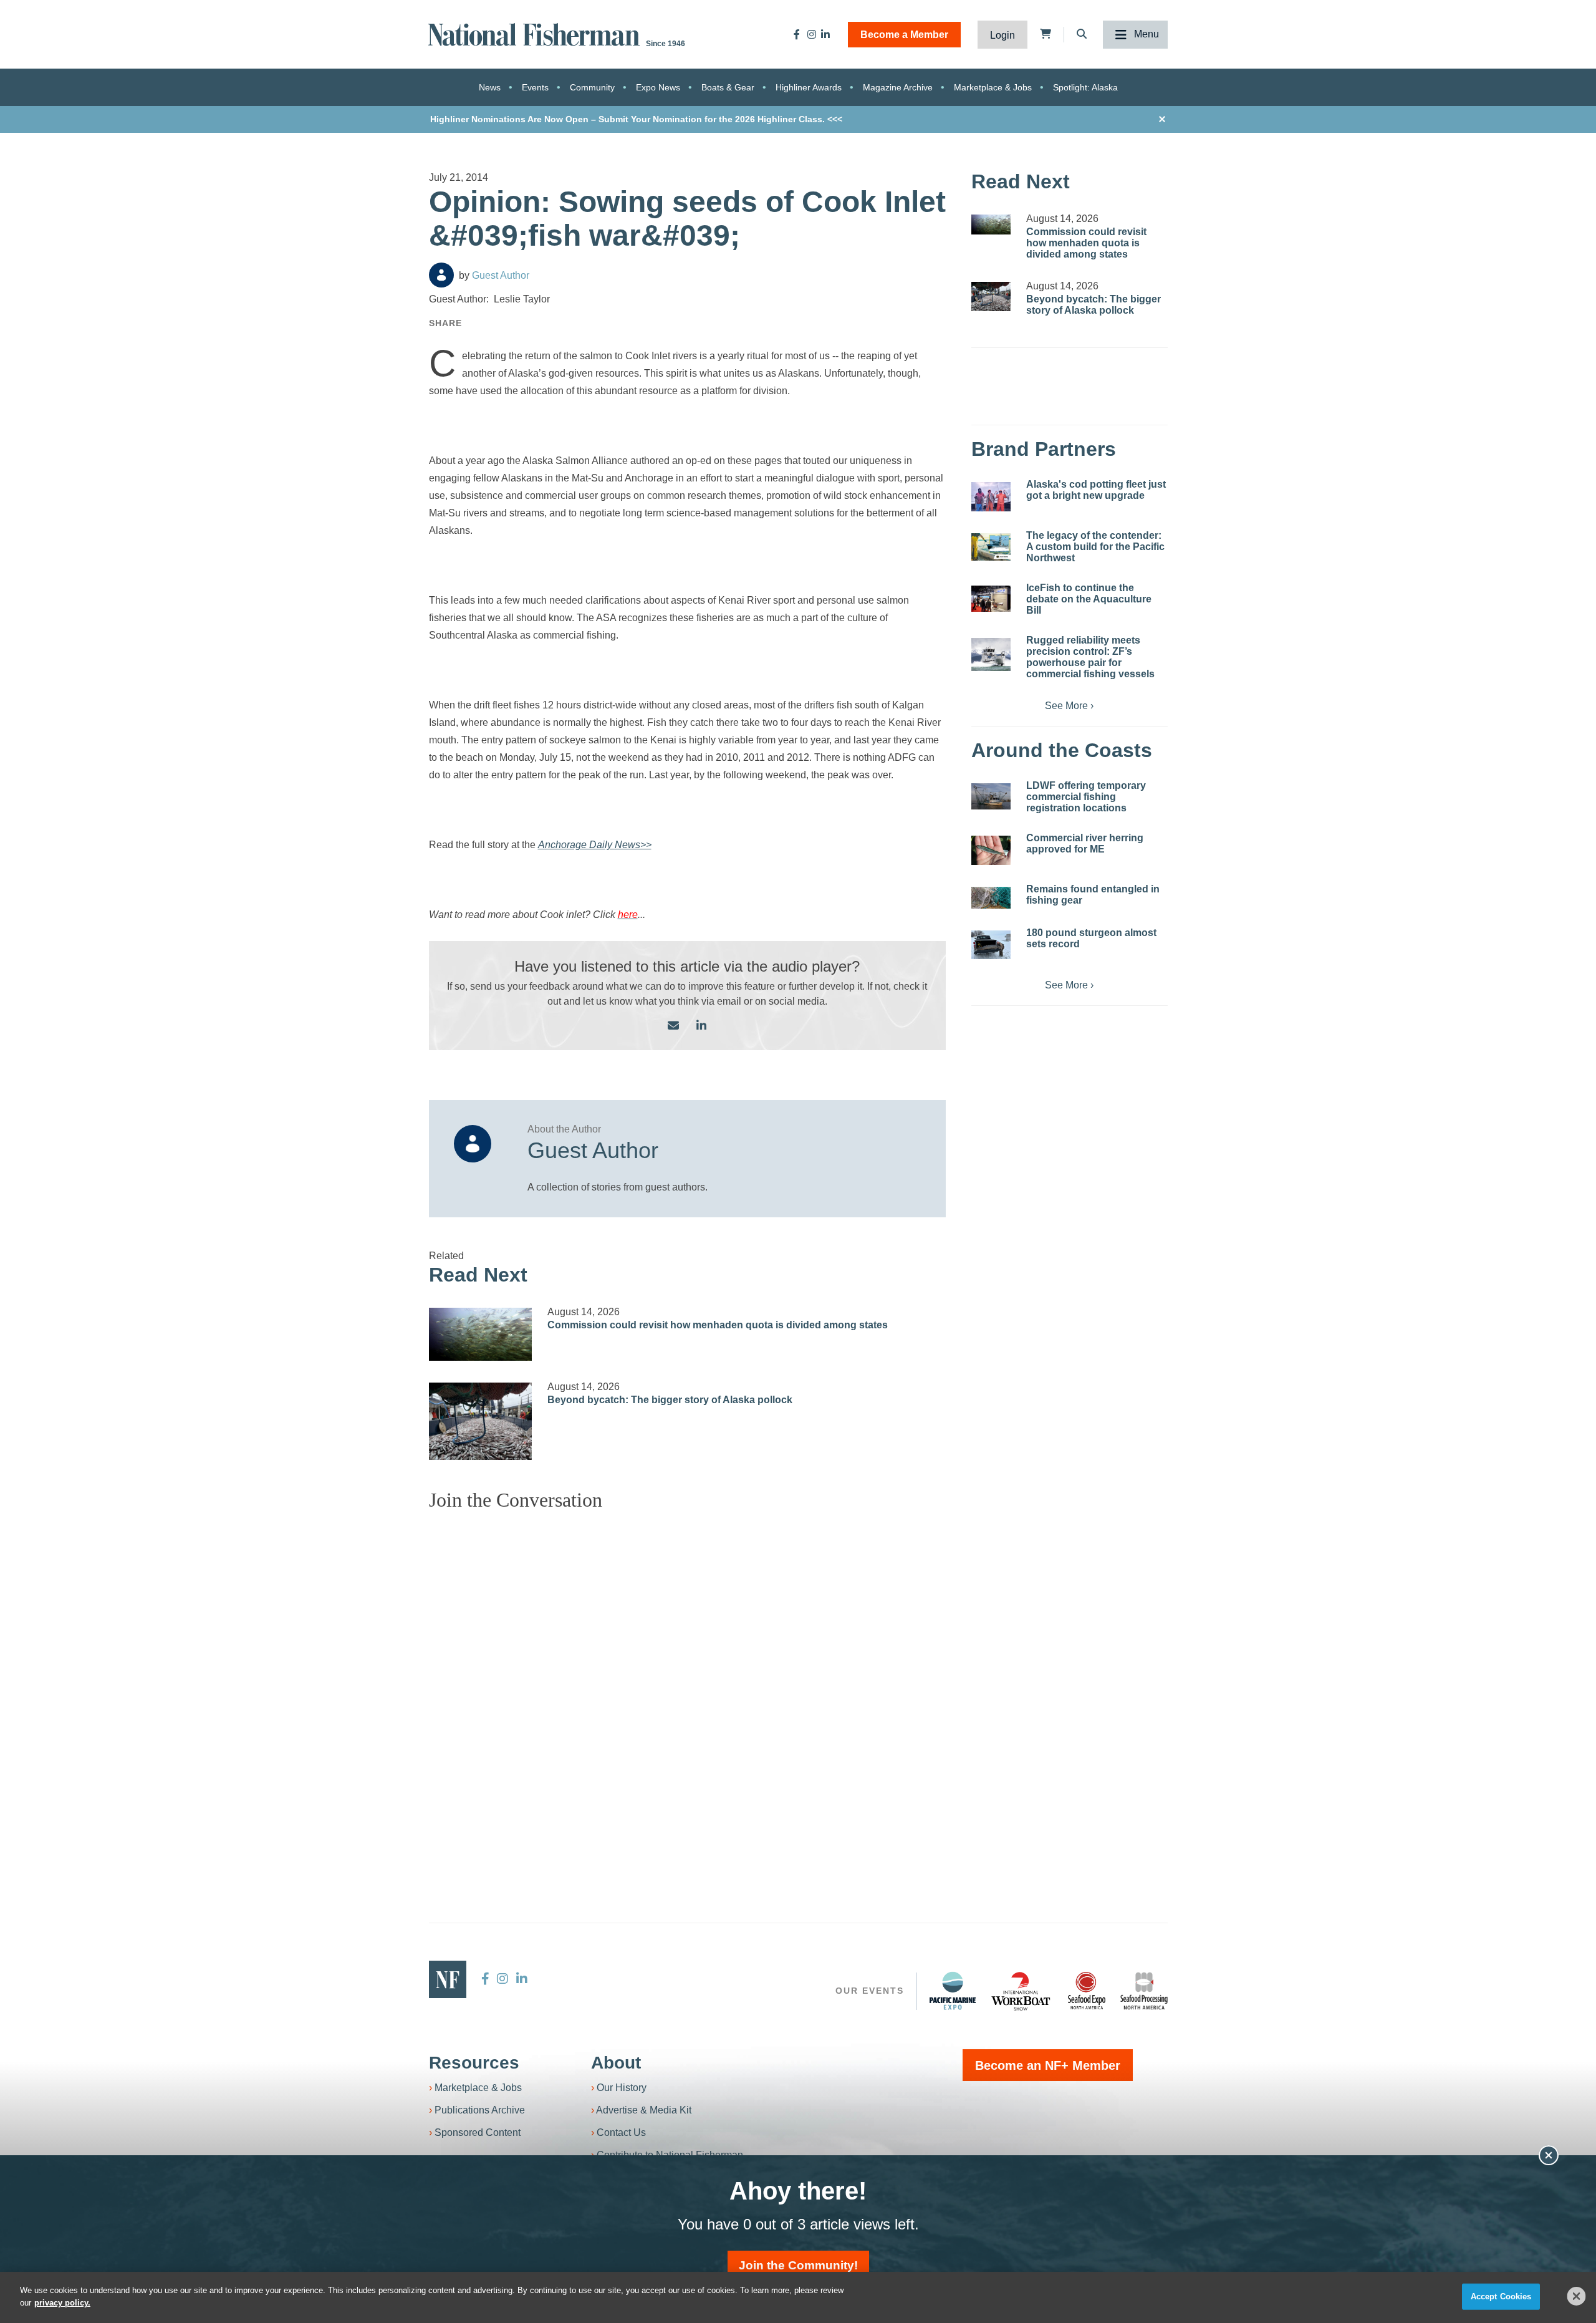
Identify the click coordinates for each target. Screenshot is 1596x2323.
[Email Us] (673, 1026)
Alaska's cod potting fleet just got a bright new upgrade (1096, 490)
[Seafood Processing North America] (1144, 1991)
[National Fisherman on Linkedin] (825, 34)
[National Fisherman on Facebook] (797, 34)
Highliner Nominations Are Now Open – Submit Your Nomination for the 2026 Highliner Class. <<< (636, 119)
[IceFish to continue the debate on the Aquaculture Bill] (991, 599)
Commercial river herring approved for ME (1085, 843)
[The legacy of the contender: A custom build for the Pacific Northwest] (991, 547)
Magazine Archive (898, 87)
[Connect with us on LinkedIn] (701, 1026)
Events (535, 87)
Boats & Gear (728, 87)
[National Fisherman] (536, 33)
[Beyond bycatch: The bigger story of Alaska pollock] (481, 1421)
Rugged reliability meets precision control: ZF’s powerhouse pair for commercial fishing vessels (1090, 657)
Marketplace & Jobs (993, 87)
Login (1002, 35)
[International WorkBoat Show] (1022, 1991)
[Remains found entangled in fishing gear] (991, 898)
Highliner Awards (809, 87)
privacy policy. (62, 2302)
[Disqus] (688, 1677)
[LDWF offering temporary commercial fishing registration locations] (991, 796)
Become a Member (904, 35)
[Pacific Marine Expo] (953, 1991)
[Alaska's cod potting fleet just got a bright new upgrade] (991, 497)
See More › (1069, 706)
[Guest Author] (441, 275)
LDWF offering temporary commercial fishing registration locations (1086, 797)
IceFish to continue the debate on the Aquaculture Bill (1089, 599)
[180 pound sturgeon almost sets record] (991, 945)
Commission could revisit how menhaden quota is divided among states (718, 1325)
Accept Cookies (1501, 2296)
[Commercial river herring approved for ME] (991, 850)
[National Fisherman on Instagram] (812, 34)
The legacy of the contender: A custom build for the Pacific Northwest (1095, 547)
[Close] (1577, 2296)
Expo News (658, 87)
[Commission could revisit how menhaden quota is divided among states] (481, 1334)
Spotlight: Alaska (1085, 87)
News (490, 87)
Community (592, 87)
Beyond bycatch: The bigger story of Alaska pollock (670, 1400)
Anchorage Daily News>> (595, 845)
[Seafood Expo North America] (1087, 1991)
